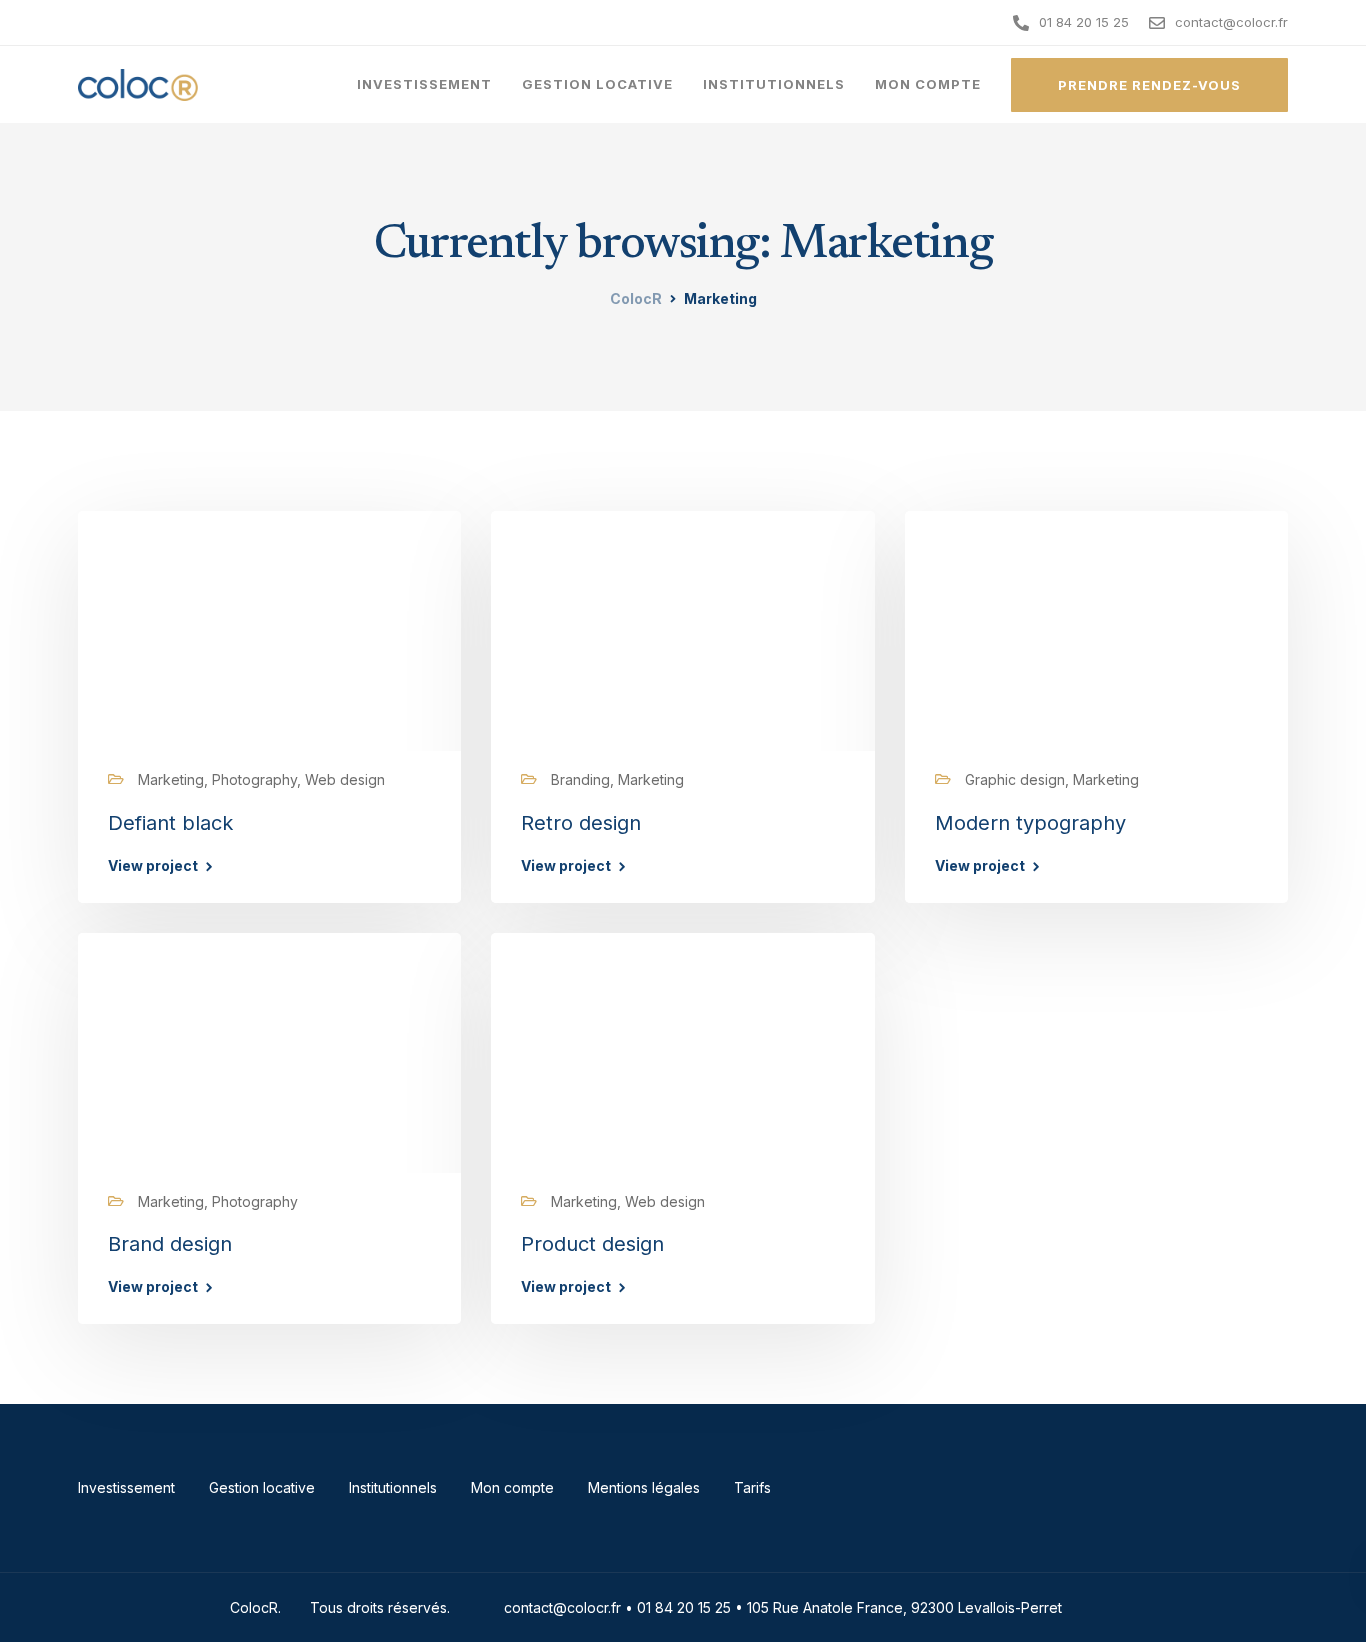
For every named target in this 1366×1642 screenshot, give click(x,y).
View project (153, 866)
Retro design (581, 823)
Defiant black (170, 823)
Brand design (170, 1244)
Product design (592, 1244)
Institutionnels (774, 84)
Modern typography (1030, 823)
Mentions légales (644, 1487)
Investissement (424, 84)
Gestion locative (597, 84)
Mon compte (928, 84)
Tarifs (752, 1487)
